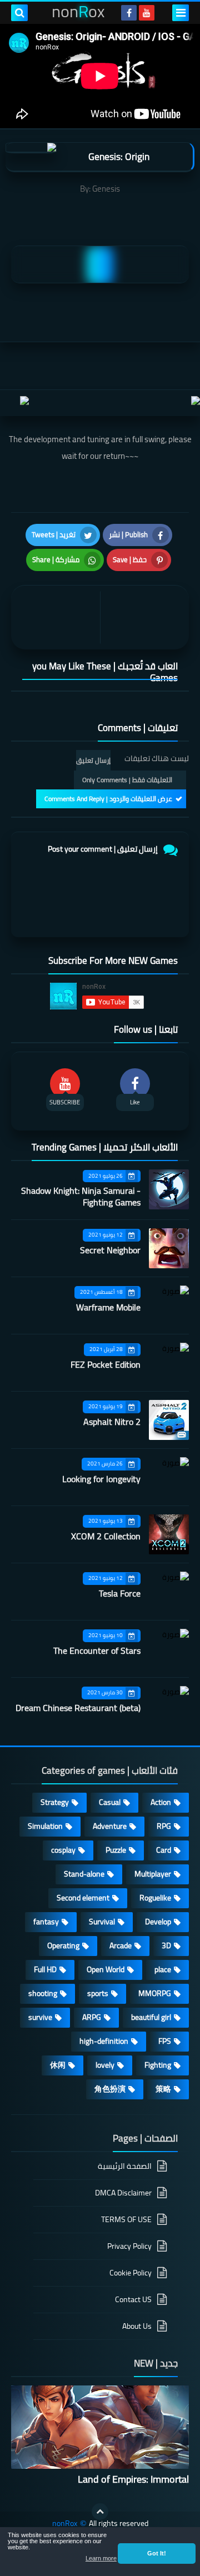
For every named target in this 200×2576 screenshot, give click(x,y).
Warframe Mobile (108, 1307)
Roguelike (155, 1898)
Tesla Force (120, 1593)
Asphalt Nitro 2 (112, 1422)
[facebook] (129, 13)
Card (164, 1850)
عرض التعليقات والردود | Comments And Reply (108, 799)
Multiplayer (153, 1874)
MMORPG (155, 1993)
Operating (63, 1945)
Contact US (133, 2299)
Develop (158, 1922)
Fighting (158, 2065)
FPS (165, 2041)
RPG (164, 1826)
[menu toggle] (181, 13)
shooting (43, 1993)
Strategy (55, 1802)
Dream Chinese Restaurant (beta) (78, 1708)
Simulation (45, 1826)
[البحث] (19, 13)
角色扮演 (110, 2089)
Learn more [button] (101, 2558)
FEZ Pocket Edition (106, 1364)
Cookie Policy (131, 2273)
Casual (110, 1802)
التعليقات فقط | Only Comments (127, 780)
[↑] (100, 2512)
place (163, 1969)
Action (161, 1802)
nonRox (65, 2524)
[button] (157, 2553)
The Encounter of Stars (97, 1650)
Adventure (110, 1826)
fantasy (46, 1922)
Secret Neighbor (110, 1250)
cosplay (63, 1850)
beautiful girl (151, 2017)
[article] (58, 617)
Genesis (106, 189)
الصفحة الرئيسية (125, 2167)
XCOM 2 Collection (106, 1536)
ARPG (92, 2017)
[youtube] (147, 13)
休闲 (58, 2065)
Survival (102, 1922)
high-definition (104, 2041)
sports (98, 1993)
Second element (83, 1898)
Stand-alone (84, 1874)
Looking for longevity (101, 1479)
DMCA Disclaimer (123, 2193)
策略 (163, 2089)
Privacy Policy (129, 2246)
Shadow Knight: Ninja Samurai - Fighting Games (81, 1196)
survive (40, 2017)
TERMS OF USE (126, 2219)
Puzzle (116, 1850)
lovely (105, 2065)
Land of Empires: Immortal (133, 2479)
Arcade (121, 1945)
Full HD (45, 1969)
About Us (137, 2326)
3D (166, 1945)
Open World (106, 1969)
